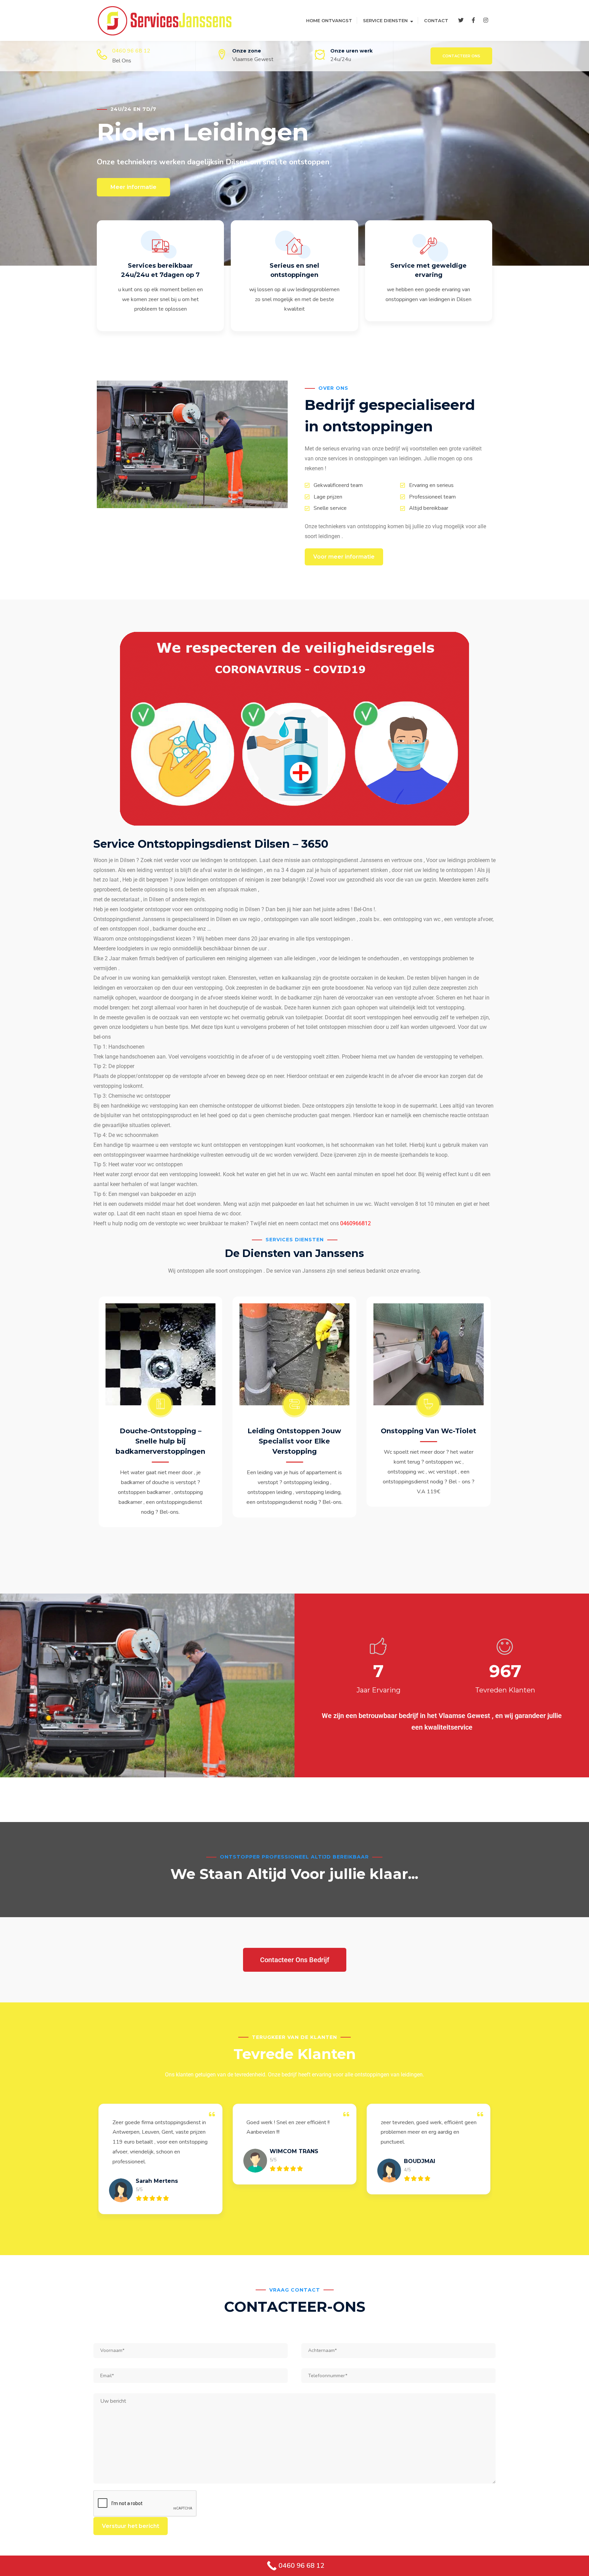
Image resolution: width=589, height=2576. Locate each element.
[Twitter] (461, 20)
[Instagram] (486, 20)
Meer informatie (133, 187)
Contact (436, 20)
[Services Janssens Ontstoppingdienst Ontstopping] (165, 20)
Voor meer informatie (344, 557)
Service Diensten (385, 20)
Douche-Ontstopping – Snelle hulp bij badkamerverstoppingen (160, 1441)
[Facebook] (473, 20)
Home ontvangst (329, 20)
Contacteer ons (461, 56)
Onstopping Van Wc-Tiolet (428, 1431)
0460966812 (356, 1223)
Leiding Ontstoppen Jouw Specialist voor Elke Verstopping (294, 1441)
